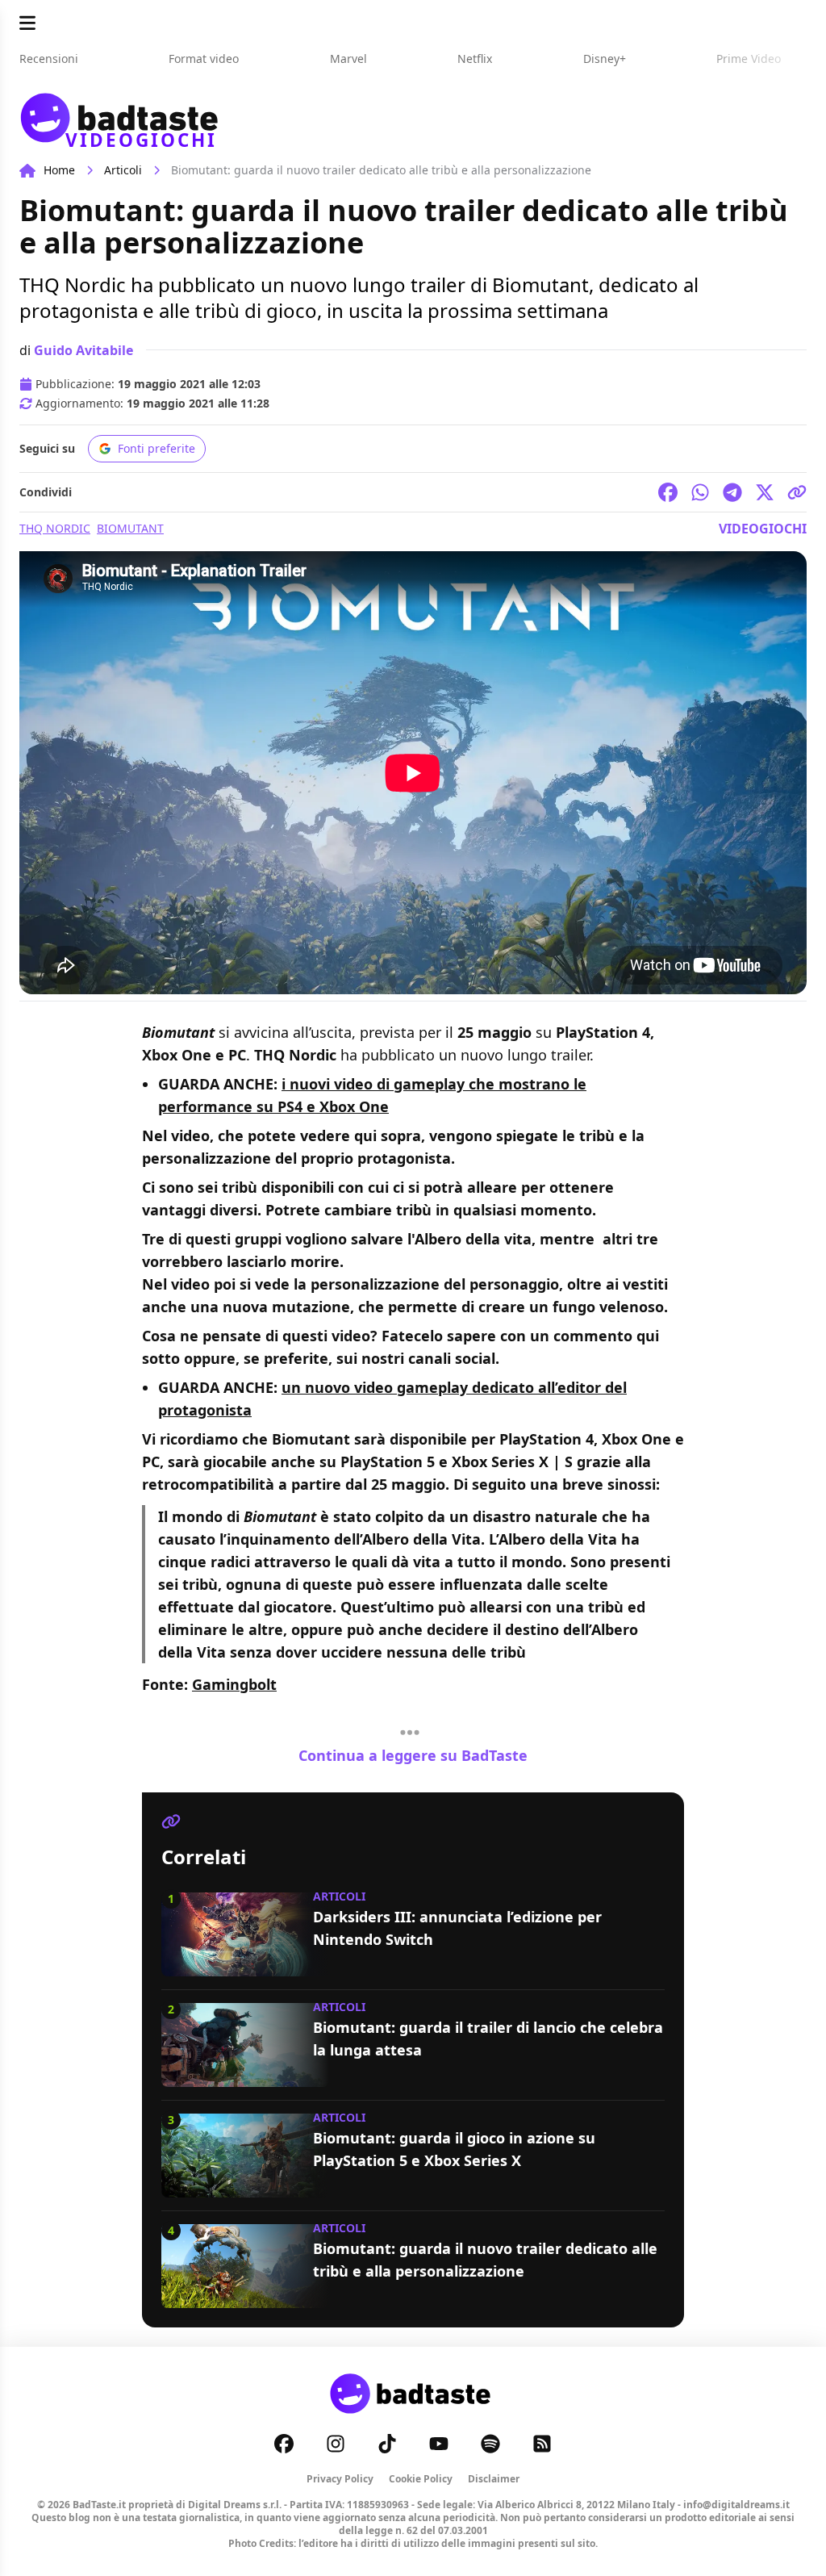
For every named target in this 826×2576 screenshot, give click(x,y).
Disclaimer (494, 2479)
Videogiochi (763, 529)
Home (59, 170)
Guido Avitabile (83, 350)
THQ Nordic (55, 528)
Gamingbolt (234, 1684)
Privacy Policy (340, 2479)
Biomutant (130, 528)
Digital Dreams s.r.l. (235, 2505)
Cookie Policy (421, 2479)
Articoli (123, 170)
